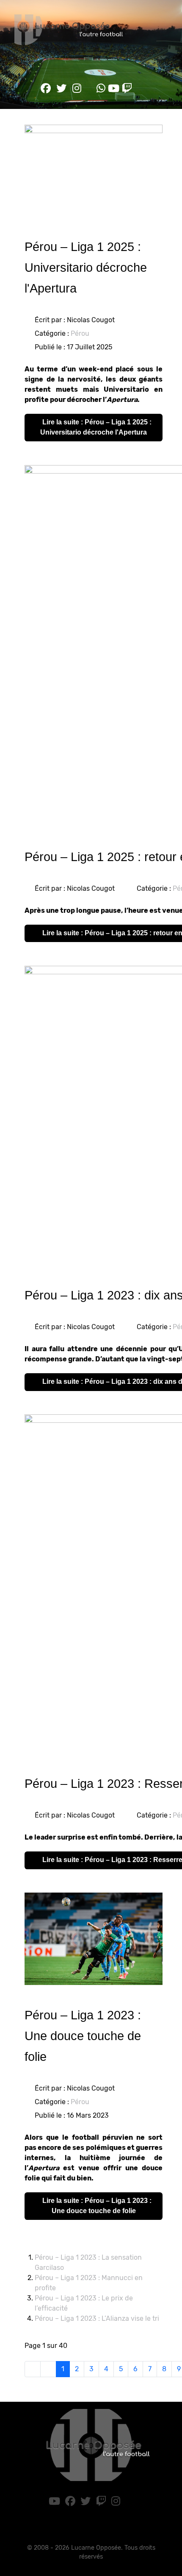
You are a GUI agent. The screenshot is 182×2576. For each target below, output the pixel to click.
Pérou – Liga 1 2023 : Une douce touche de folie (83, 2036)
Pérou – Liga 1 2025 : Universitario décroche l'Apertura (86, 268)
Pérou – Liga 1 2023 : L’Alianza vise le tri (97, 2318)
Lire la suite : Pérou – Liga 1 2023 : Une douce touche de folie (96, 2206)
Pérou (80, 333)
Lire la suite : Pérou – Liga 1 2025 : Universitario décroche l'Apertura (96, 427)
